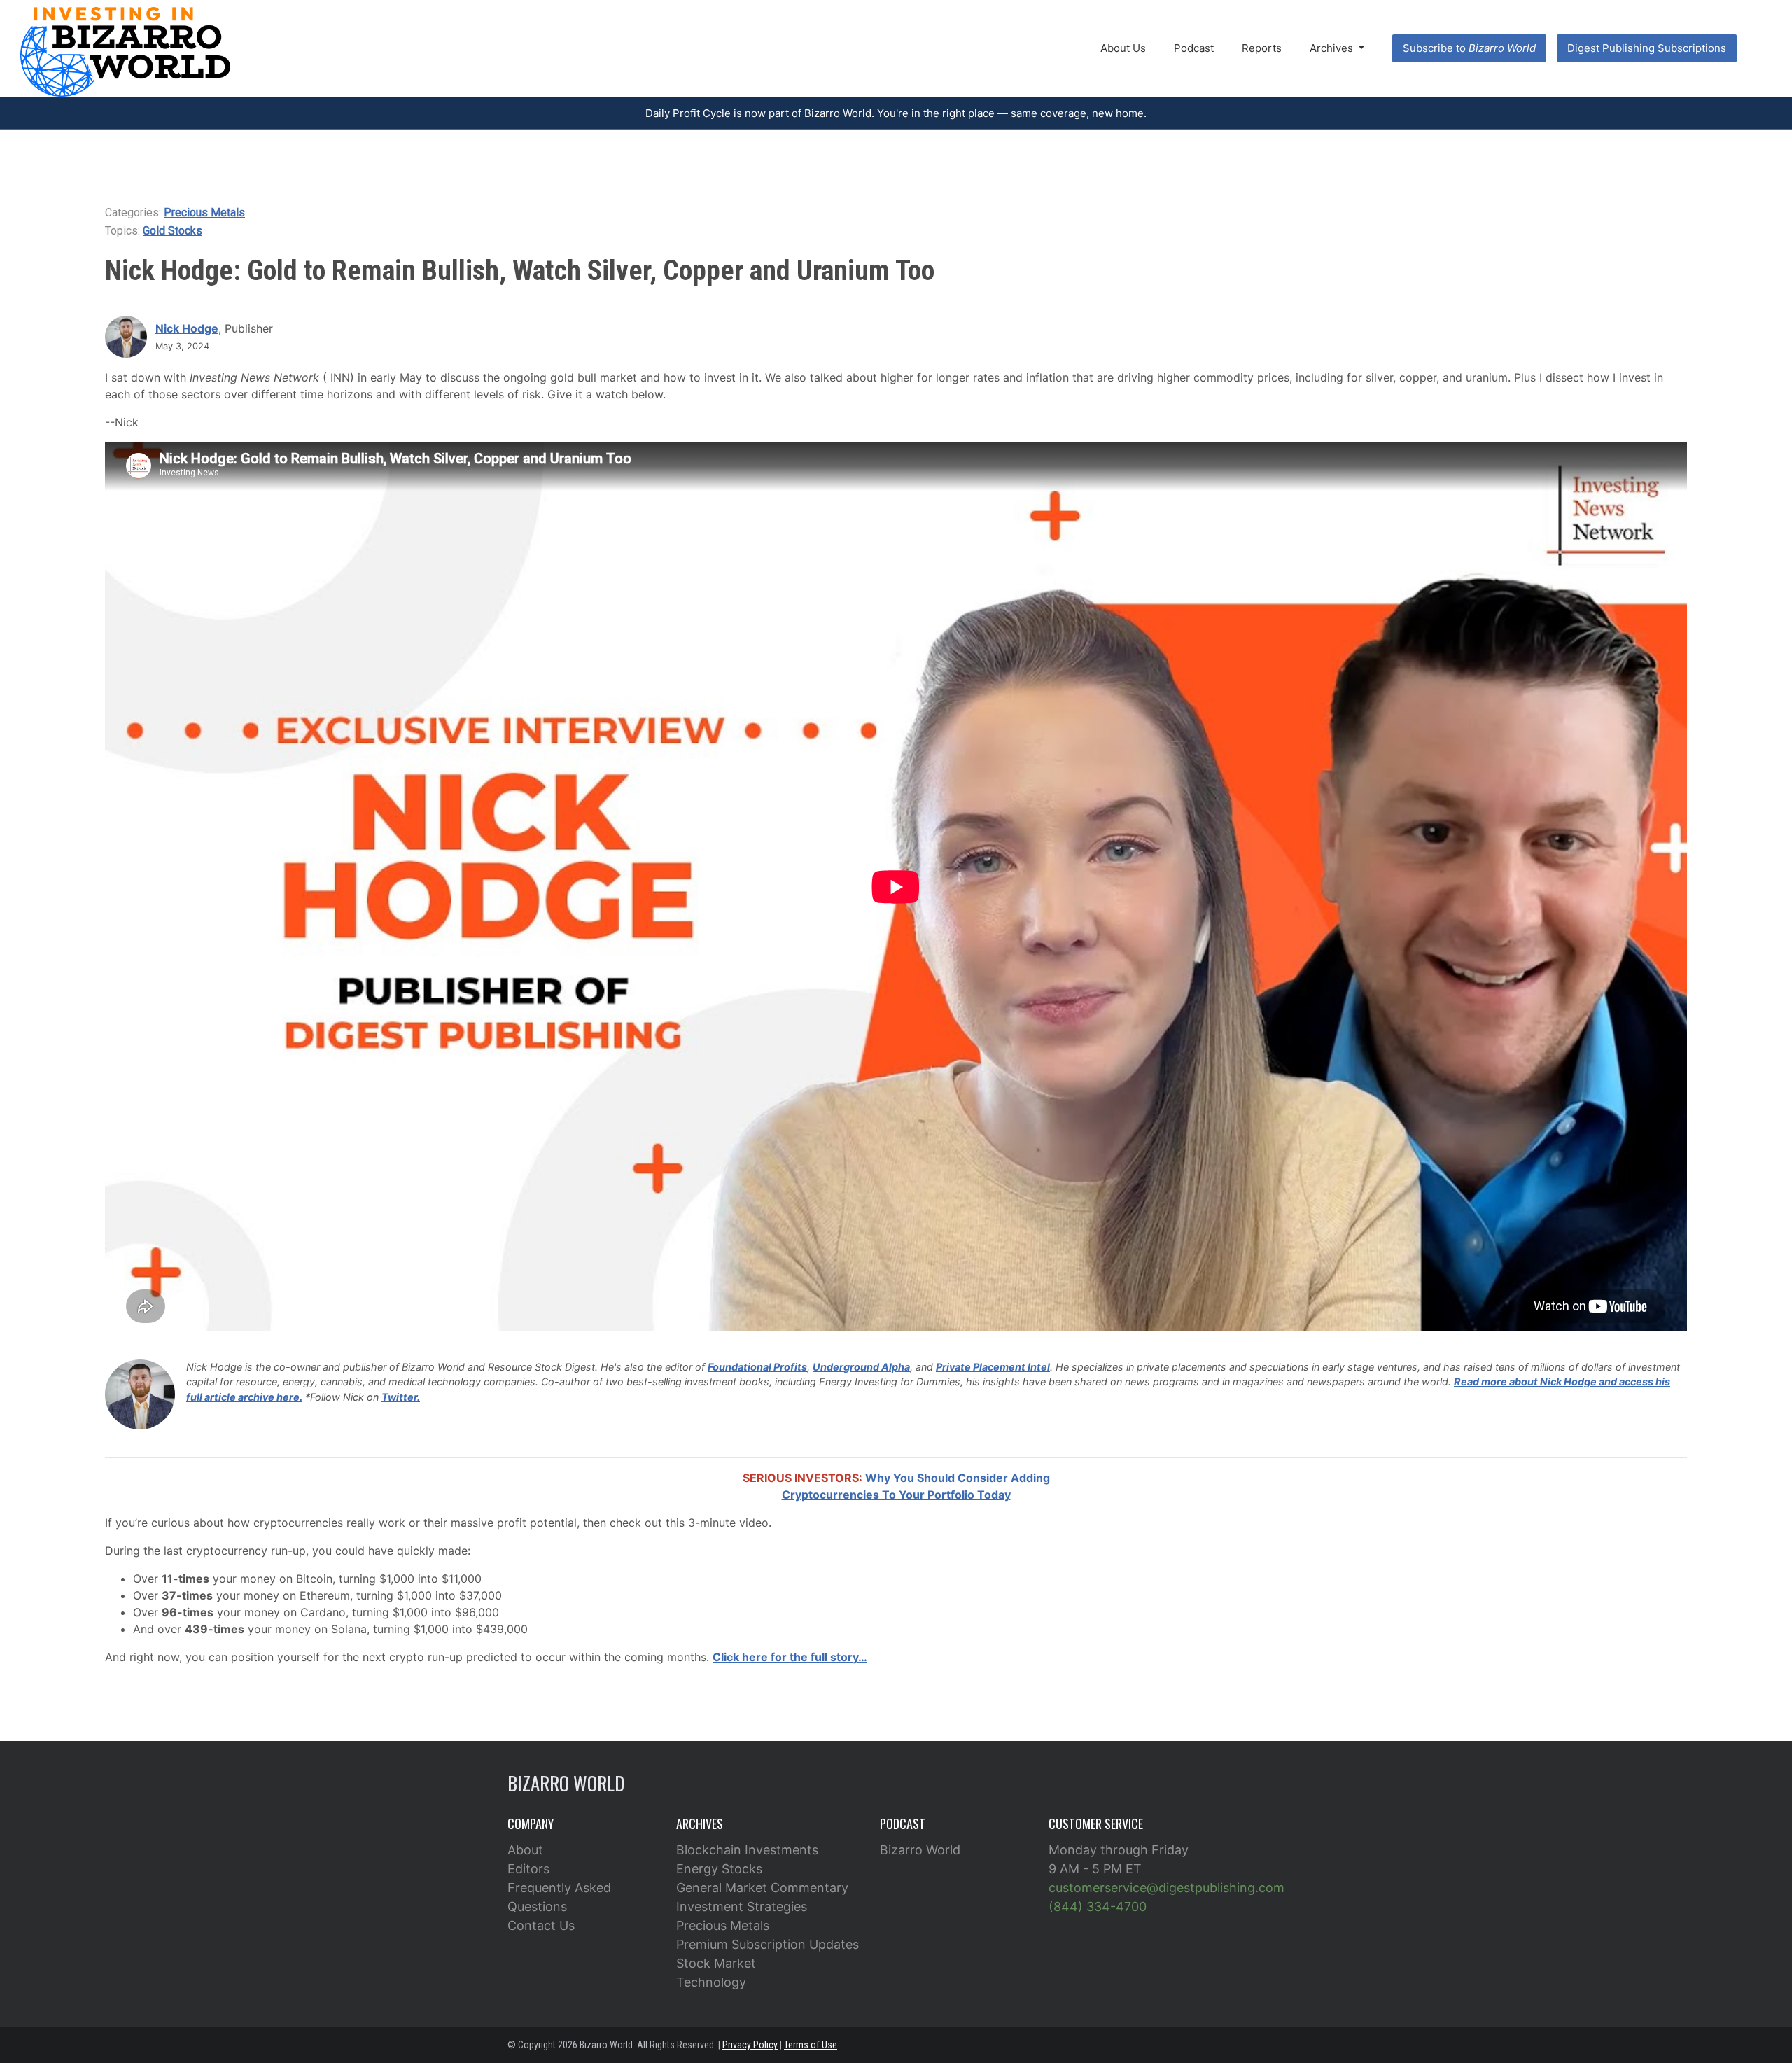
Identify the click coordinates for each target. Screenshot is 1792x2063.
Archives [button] (1333, 48)
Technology (711, 1982)
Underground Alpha (861, 1367)
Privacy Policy (750, 2045)
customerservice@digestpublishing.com (1167, 1888)
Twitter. (401, 1397)
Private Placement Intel (993, 1367)
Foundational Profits (757, 1367)
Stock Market (716, 1963)
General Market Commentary (762, 1888)
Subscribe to (1469, 48)
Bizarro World (920, 1850)
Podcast (1194, 48)
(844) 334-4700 (1098, 1907)
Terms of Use (811, 2045)
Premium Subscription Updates (768, 1944)
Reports (1262, 48)
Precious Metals (204, 212)
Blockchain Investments (747, 1850)
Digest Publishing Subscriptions (1647, 48)
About (525, 1850)
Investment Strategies (742, 1907)
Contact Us (541, 1925)
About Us (1123, 48)
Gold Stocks (173, 231)
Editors (528, 1869)
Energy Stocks (719, 1869)
